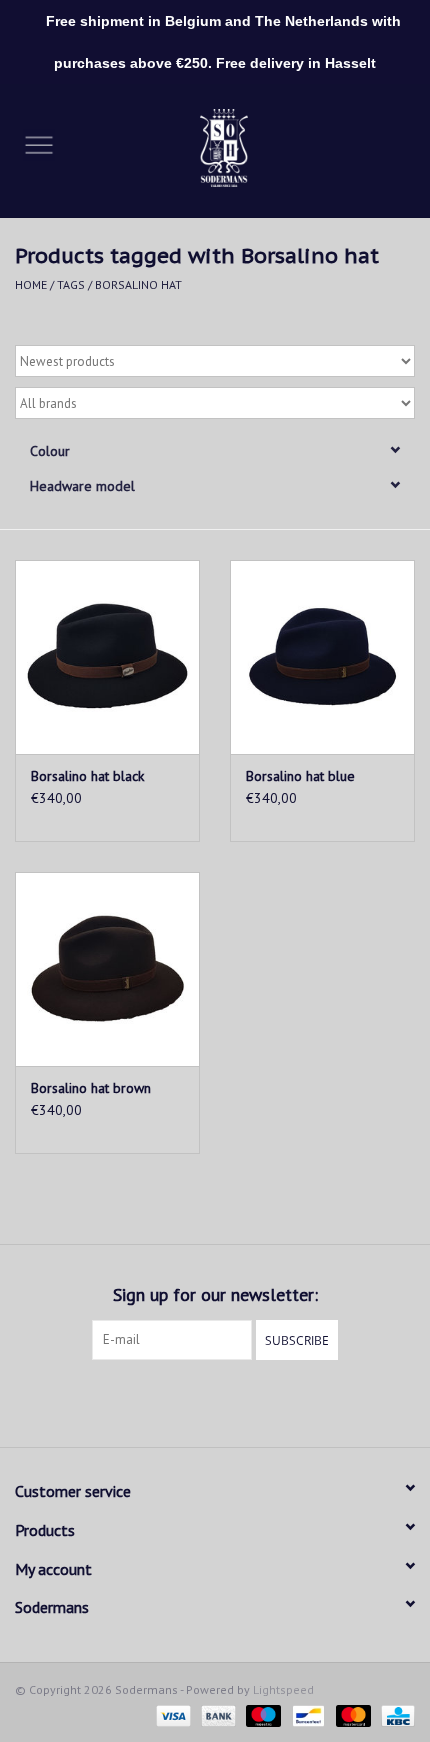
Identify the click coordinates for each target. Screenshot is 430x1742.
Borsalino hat (138, 284)
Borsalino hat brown (91, 1088)
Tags (71, 284)
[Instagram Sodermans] (233, 1401)
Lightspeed (283, 1689)
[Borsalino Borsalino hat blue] (322, 657)
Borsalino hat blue (300, 776)
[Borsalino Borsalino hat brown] (107, 969)
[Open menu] (39, 144)
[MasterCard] (351, 1714)
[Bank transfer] (216, 1714)
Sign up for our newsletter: (215, 1294)
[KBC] (394, 1714)
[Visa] (171, 1714)
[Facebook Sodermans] (197, 1401)
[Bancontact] (306, 1714)
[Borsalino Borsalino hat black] (107, 657)
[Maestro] (261, 1714)
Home (31, 284)
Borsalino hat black (87, 776)
